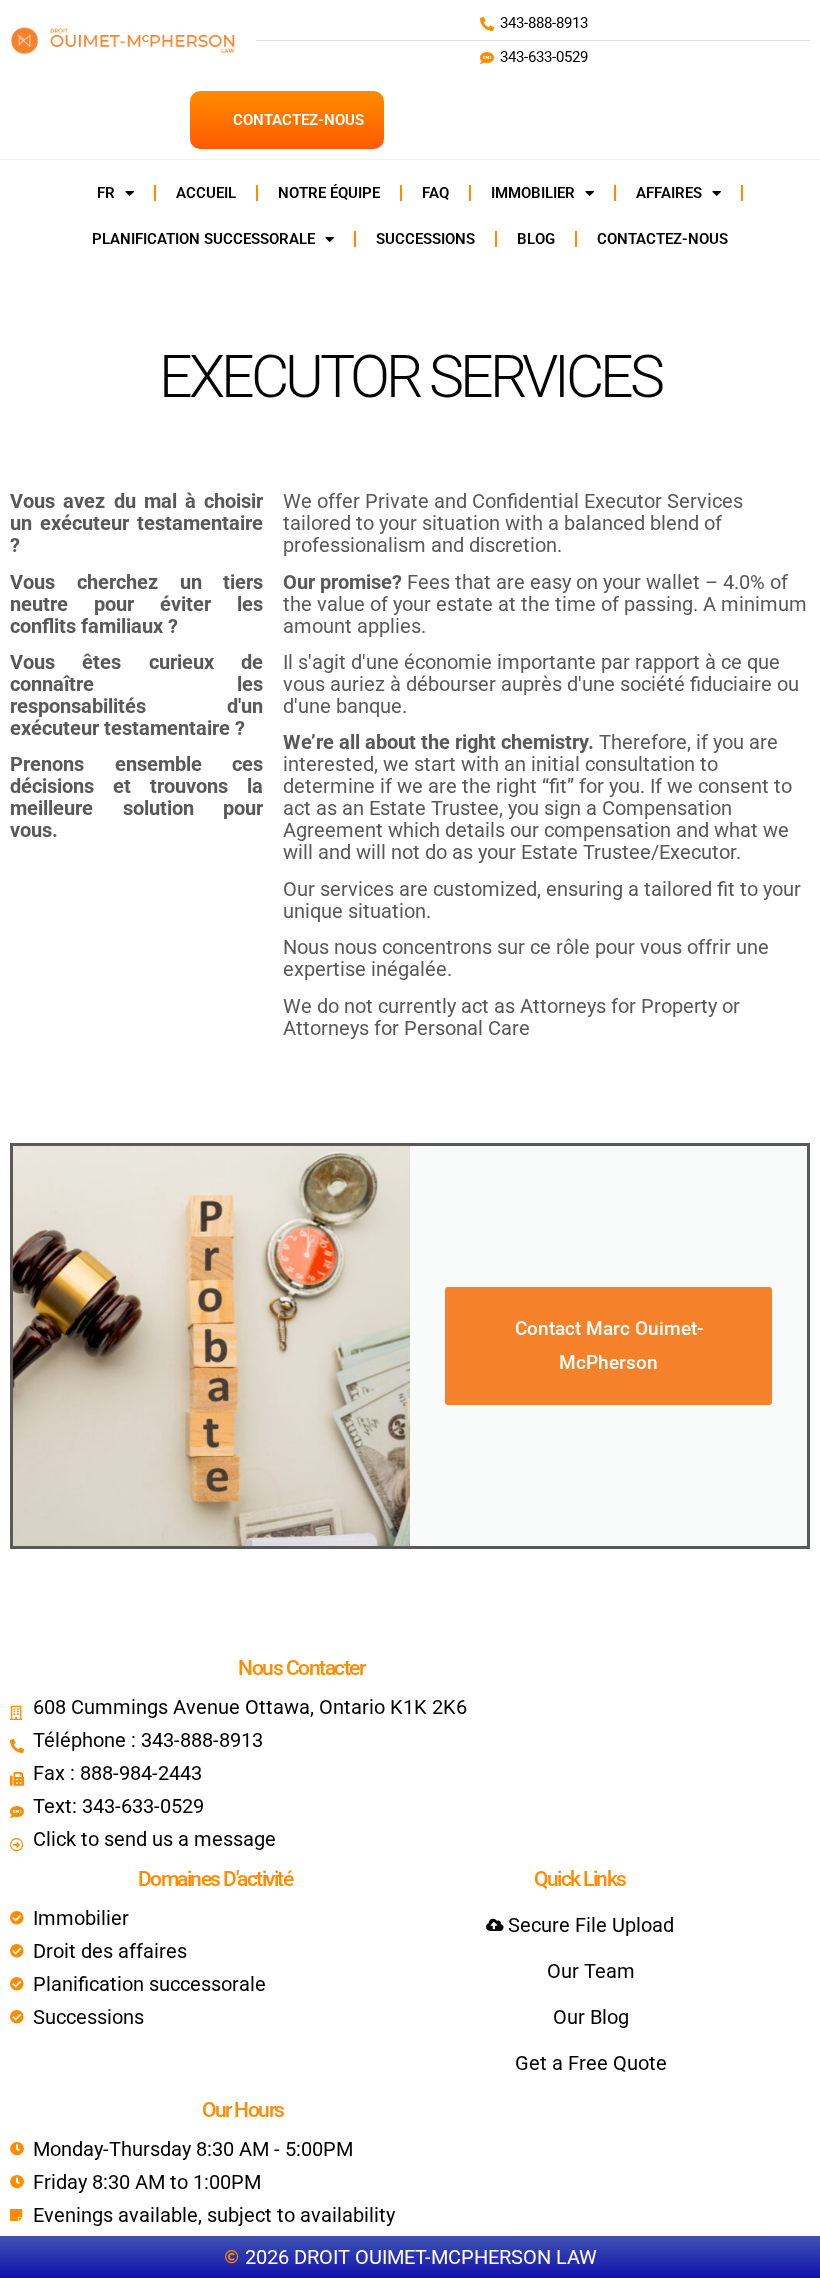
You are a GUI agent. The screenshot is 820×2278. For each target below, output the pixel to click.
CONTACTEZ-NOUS (662, 239)
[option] (770, 2261)
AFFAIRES (669, 193)
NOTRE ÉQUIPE (329, 193)
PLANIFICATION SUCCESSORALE (203, 239)
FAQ (435, 193)
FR (106, 193)
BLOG (536, 239)
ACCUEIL (206, 193)
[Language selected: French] (770, 2260)
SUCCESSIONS (425, 239)
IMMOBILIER (533, 193)
